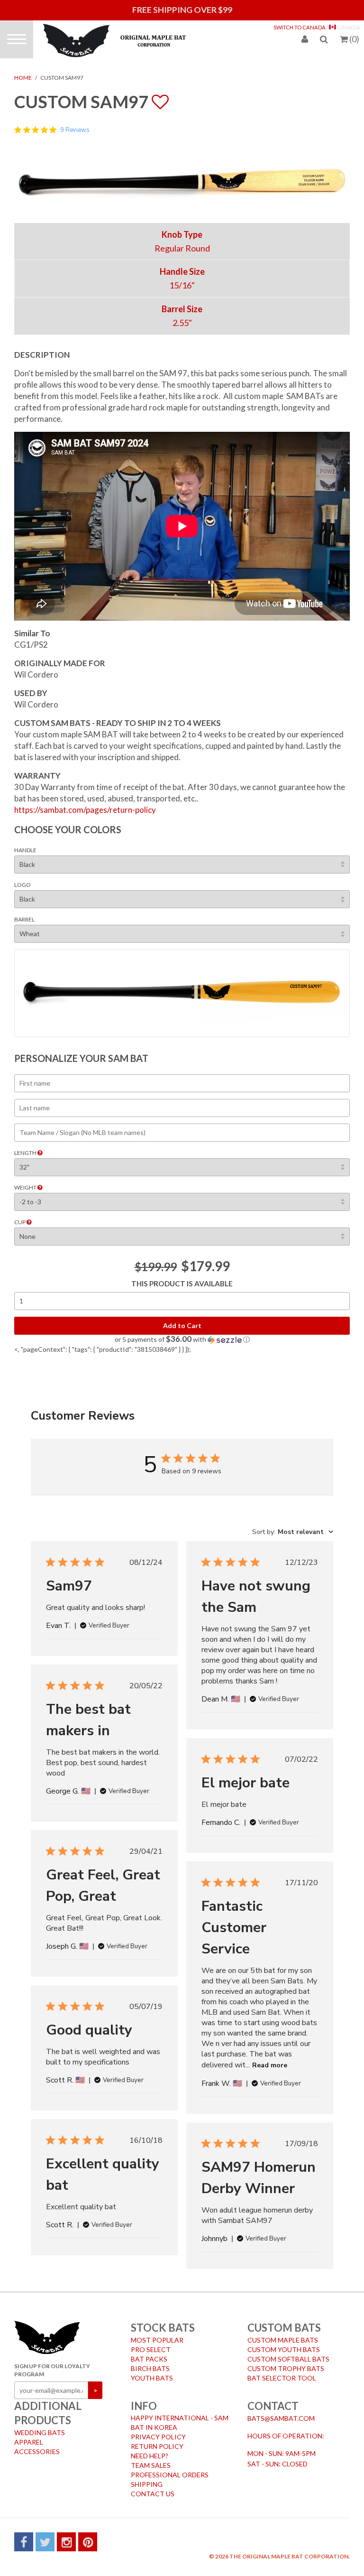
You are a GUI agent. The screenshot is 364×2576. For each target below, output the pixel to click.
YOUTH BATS (152, 2378)
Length (26, 1153)
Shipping (147, 2484)
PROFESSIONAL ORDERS (170, 2475)
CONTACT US (153, 2494)
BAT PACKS (149, 2359)
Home (23, 78)
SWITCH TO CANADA (300, 27)
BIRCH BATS (150, 2368)
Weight (26, 1187)
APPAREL (29, 2442)
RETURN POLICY (157, 2446)
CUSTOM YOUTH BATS (284, 2349)
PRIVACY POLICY (158, 2437)
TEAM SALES (151, 2465)
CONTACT (273, 2406)
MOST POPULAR (157, 2340)
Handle (25, 850)
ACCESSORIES (37, 2451)
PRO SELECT (151, 2349)
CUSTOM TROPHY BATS (286, 2368)
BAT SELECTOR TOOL (282, 2378)
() (354, 39)
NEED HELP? (150, 2456)
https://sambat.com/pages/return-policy (85, 810)
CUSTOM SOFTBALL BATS (288, 2359)
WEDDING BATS (40, 2432)
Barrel (24, 919)
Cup (20, 1222)
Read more (270, 2065)
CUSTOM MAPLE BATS (283, 2340)
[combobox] (293, 1532)
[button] (182, 1339)
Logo (23, 885)
